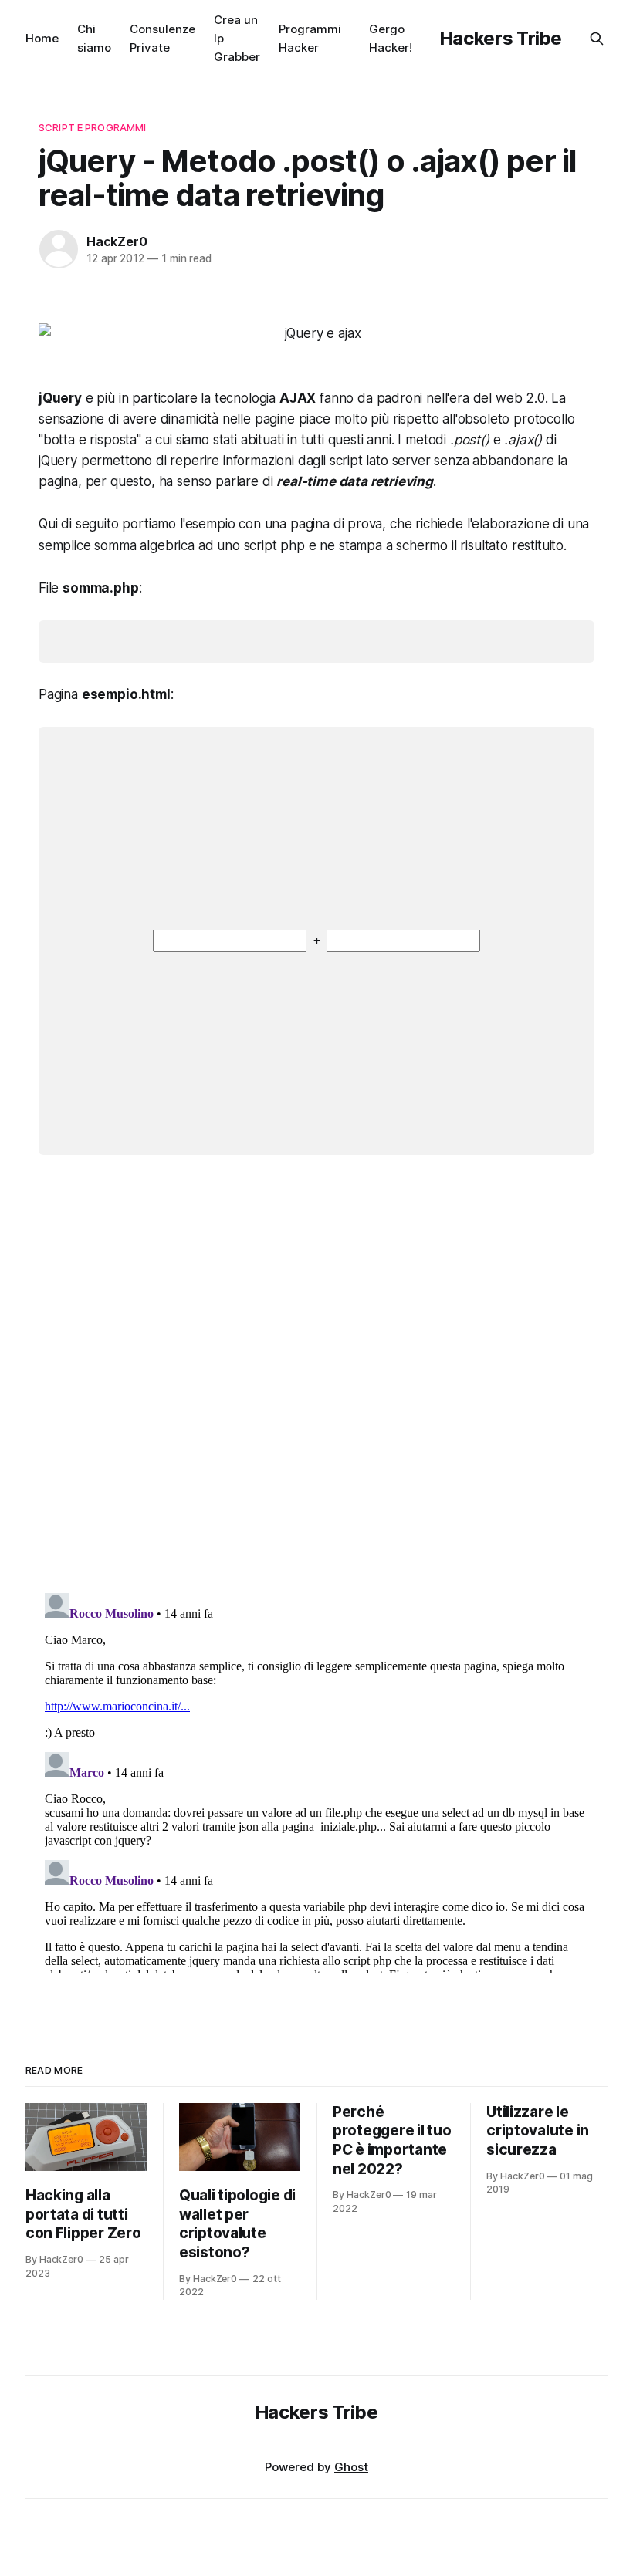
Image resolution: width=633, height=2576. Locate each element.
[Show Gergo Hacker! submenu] (418, 39)
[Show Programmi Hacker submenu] (347, 39)
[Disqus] (316, 1385)
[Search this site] (597, 39)
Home (42, 38)
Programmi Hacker (310, 38)
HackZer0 (117, 241)
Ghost (351, 2467)
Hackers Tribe (501, 38)
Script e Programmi (92, 127)
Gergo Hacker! (391, 38)
